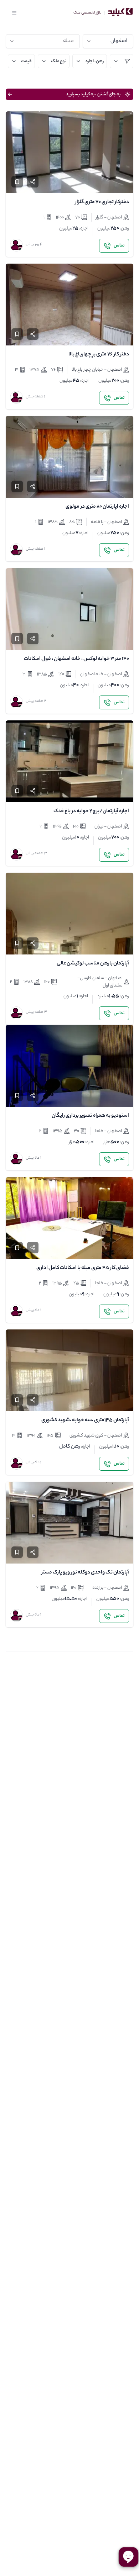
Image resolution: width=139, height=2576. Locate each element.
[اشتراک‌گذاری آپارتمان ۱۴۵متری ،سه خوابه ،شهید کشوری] (33, 1400)
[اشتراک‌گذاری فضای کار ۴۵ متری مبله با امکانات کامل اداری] (33, 1248)
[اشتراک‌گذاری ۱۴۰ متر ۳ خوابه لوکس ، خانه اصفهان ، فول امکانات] (33, 639)
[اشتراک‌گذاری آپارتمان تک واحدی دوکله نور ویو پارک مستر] (33, 1552)
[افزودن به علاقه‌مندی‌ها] (17, 182)
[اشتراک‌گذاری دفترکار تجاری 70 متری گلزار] (33, 182)
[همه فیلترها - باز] (122, 61)
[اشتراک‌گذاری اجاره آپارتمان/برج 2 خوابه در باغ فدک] (33, 791)
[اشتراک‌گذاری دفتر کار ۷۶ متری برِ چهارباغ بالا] (33, 334)
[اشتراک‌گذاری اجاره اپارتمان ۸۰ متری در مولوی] (33, 486)
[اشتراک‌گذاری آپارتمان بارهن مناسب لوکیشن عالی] (33, 943)
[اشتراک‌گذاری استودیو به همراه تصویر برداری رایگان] (33, 1095)
